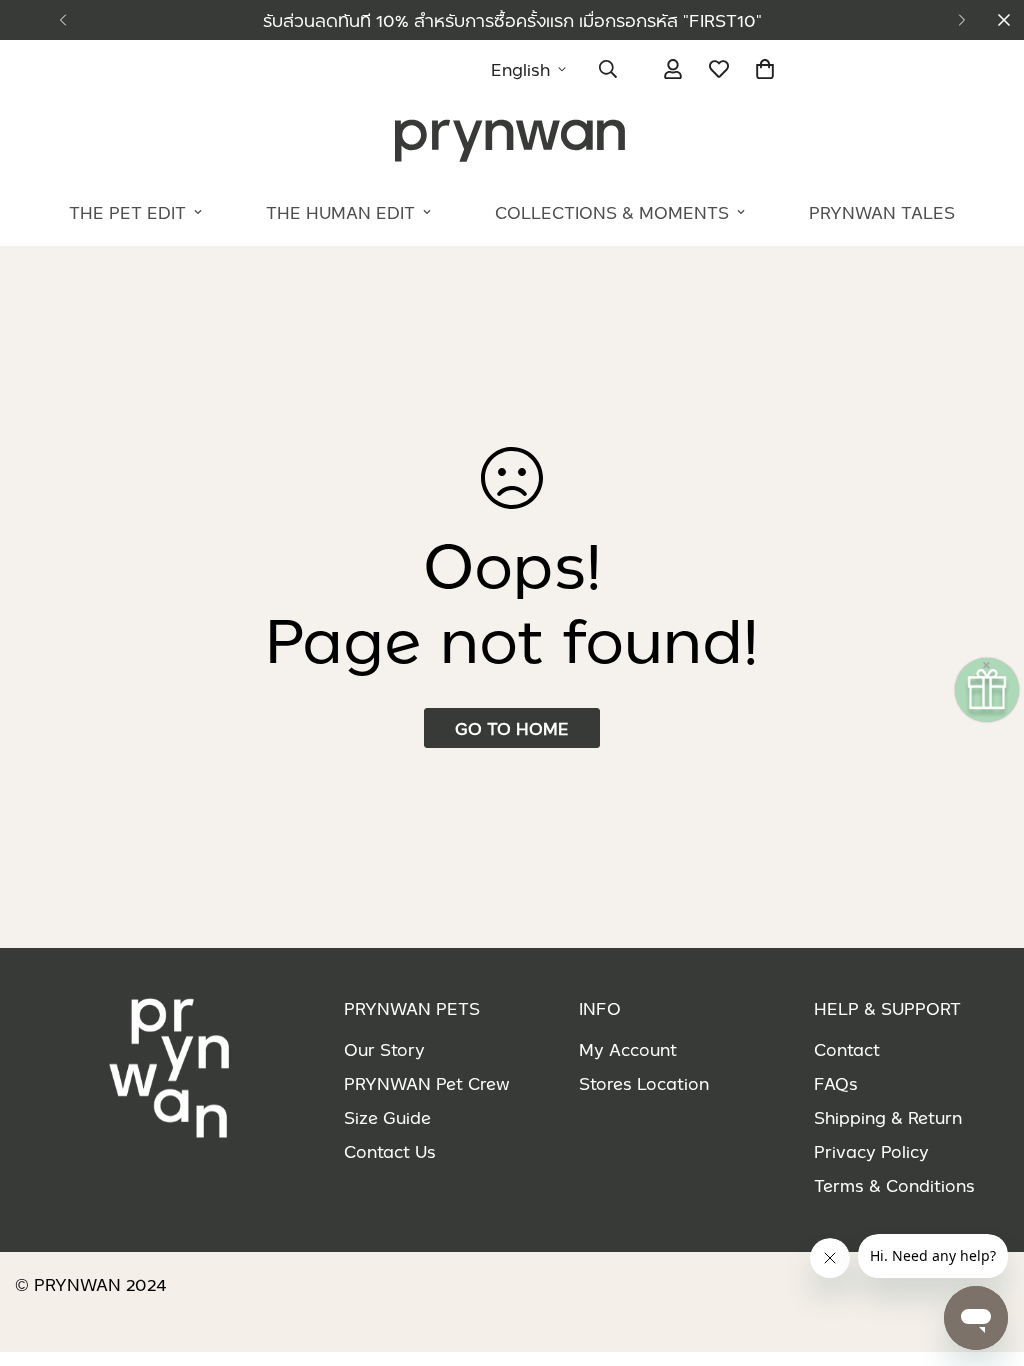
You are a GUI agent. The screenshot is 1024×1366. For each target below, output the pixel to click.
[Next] (961, 20)
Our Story (384, 1049)
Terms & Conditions (894, 1185)
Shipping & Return (888, 1117)
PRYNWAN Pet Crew (427, 1083)
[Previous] (62, 20)
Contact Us (390, 1151)
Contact (847, 1049)
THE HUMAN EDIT (340, 212)
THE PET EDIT (127, 212)
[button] (765, 69)
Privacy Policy (871, 1151)
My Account (628, 1049)
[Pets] (512, 139)
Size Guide (387, 1117)
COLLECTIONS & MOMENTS (612, 212)
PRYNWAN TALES (882, 212)
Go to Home (512, 728)
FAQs (836, 1083)
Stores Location (644, 1083)
